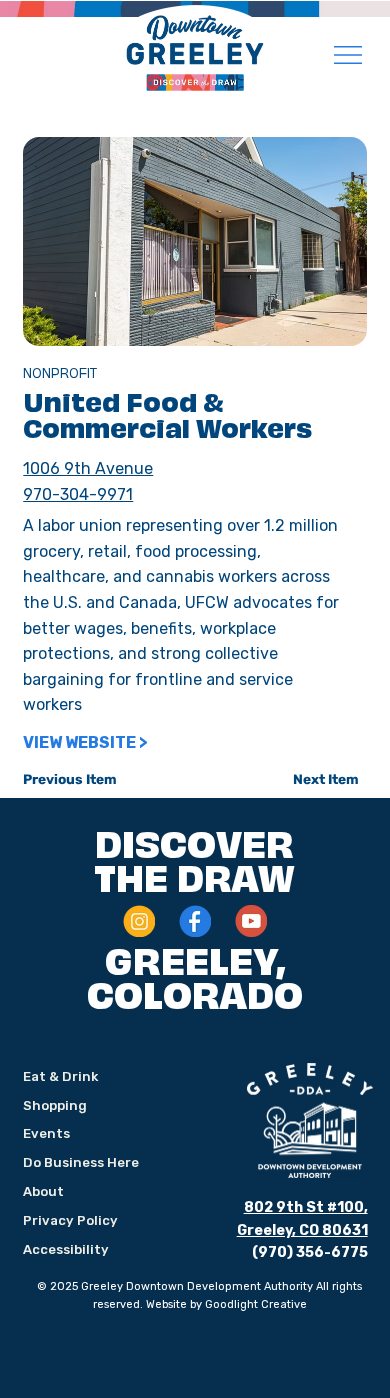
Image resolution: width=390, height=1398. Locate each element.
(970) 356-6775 (310, 1252)
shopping (55, 1105)
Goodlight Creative (256, 1304)
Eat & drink (60, 1076)
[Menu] (349, 55)
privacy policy (70, 1220)
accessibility (66, 1249)
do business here (81, 1162)
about (43, 1191)
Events (46, 1133)
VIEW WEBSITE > (85, 742)
